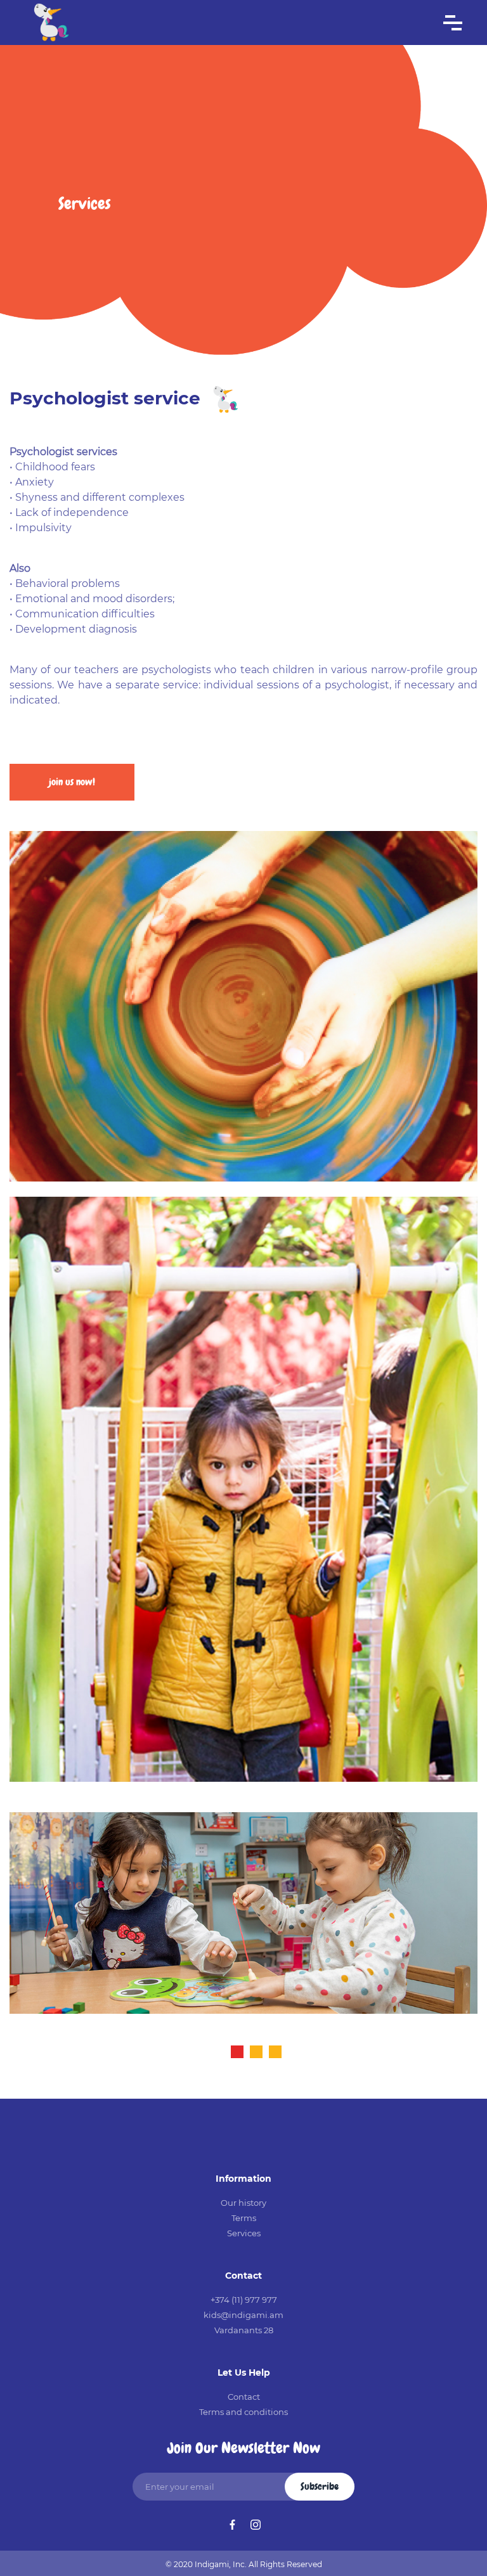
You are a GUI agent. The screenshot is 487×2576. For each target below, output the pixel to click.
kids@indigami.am (243, 2315)
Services (244, 2233)
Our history (243, 2203)
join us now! (72, 782)
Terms (244, 2218)
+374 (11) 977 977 (244, 2300)
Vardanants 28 (244, 2330)
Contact (244, 2397)
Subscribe (320, 2486)
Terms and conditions (243, 2412)
